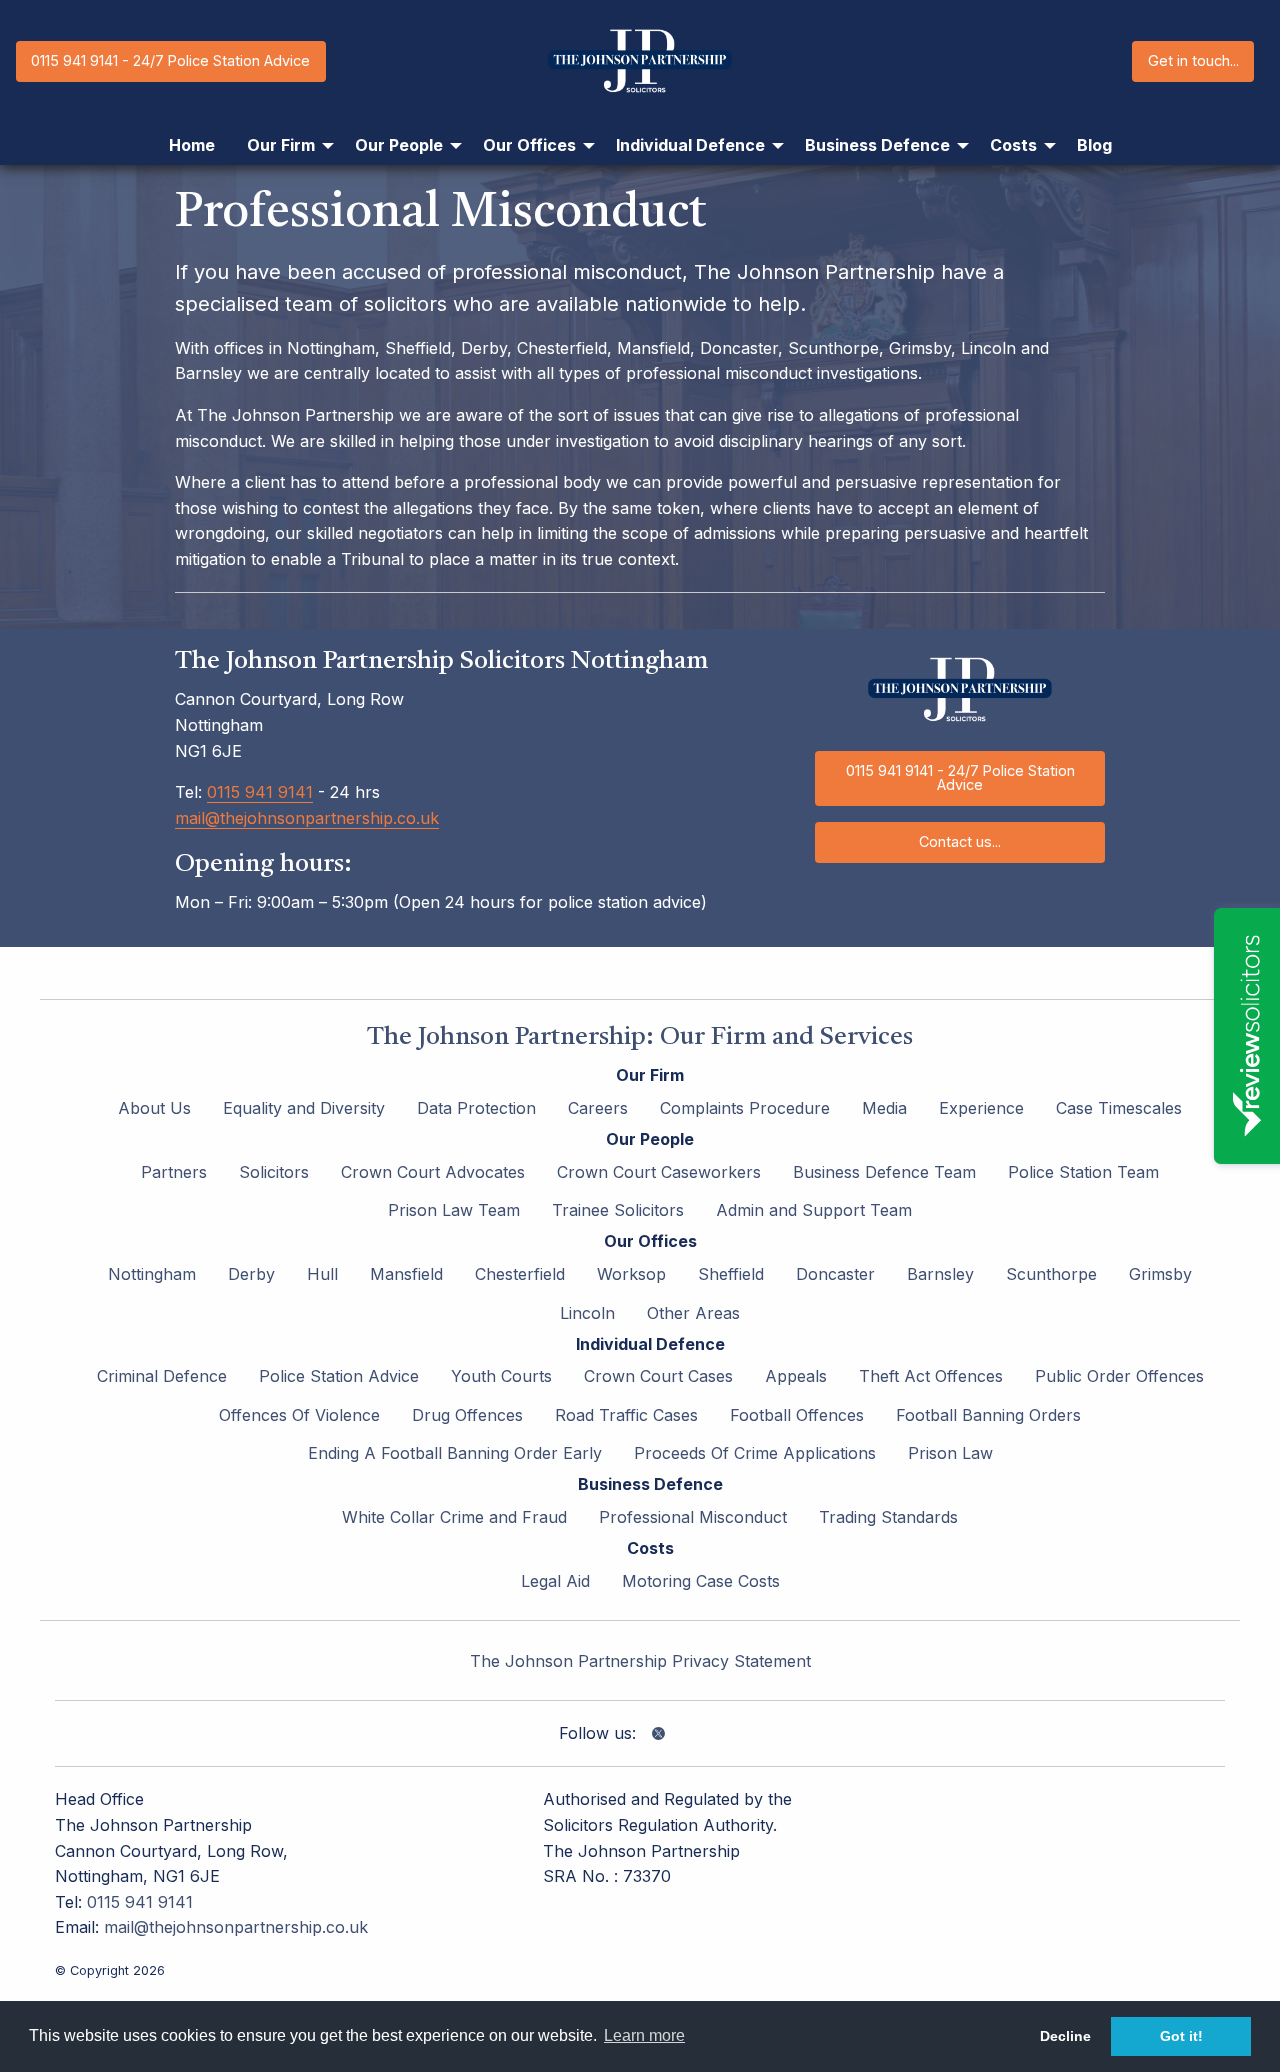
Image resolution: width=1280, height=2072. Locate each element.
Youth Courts (501, 1376)
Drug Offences (467, 1415)
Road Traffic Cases (626, 1415)
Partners (174, 1172)
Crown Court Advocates (433, 1172)
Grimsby (1160, 1274)
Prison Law (950, 1453)
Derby (251, 1274)
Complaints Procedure (745, 1108)
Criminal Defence (162, 1376)
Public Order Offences (1119, 1376)
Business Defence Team (884, 1172)
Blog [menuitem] (1094, 145)
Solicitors (274, 1172)
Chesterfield (520, 1274)
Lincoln (587, 1313)
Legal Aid (555, 1581)
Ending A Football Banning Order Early (455, 1453)
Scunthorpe (1051, 1274)
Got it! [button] (1181, 2036)
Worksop (631, 1274)
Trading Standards (888, 1517)
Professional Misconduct (693, 1517)
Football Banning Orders (988, 1415)
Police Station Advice (339, 1376)
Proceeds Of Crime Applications (755, 1453)
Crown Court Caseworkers (659, 1172)
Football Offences (797, 1415)
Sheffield (731, 1274)
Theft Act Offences (931, 1376)
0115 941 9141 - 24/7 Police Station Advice (170, 60)
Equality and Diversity (304, 1108)
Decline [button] (1065, 2036)
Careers (598, 1108)
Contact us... (960, 841)
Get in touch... (1193, 60)
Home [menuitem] (192, 145)
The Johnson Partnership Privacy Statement (640, 1661)
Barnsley (940, 1274)
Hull (322, 1274)
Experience (981, 1108)
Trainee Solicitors (618, 1210)
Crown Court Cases (658, 1376)
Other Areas (693, 1313)
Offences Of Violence (299, 1415)
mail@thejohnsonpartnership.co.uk (307, 818)
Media (884, 1108)
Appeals (796, 1376)
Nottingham (152, 1274)
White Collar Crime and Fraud (454, 1517)
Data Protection (476, 1108)
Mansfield (406, 1274)
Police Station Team (1083, 1172)
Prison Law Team (454, 1210)
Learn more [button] (644, 2035)
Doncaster (835, 1274)
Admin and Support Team (814, 1210)
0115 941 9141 (260, 792)
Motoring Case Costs (701, 1581)
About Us (154, 1108)
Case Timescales (1119, 1108)
